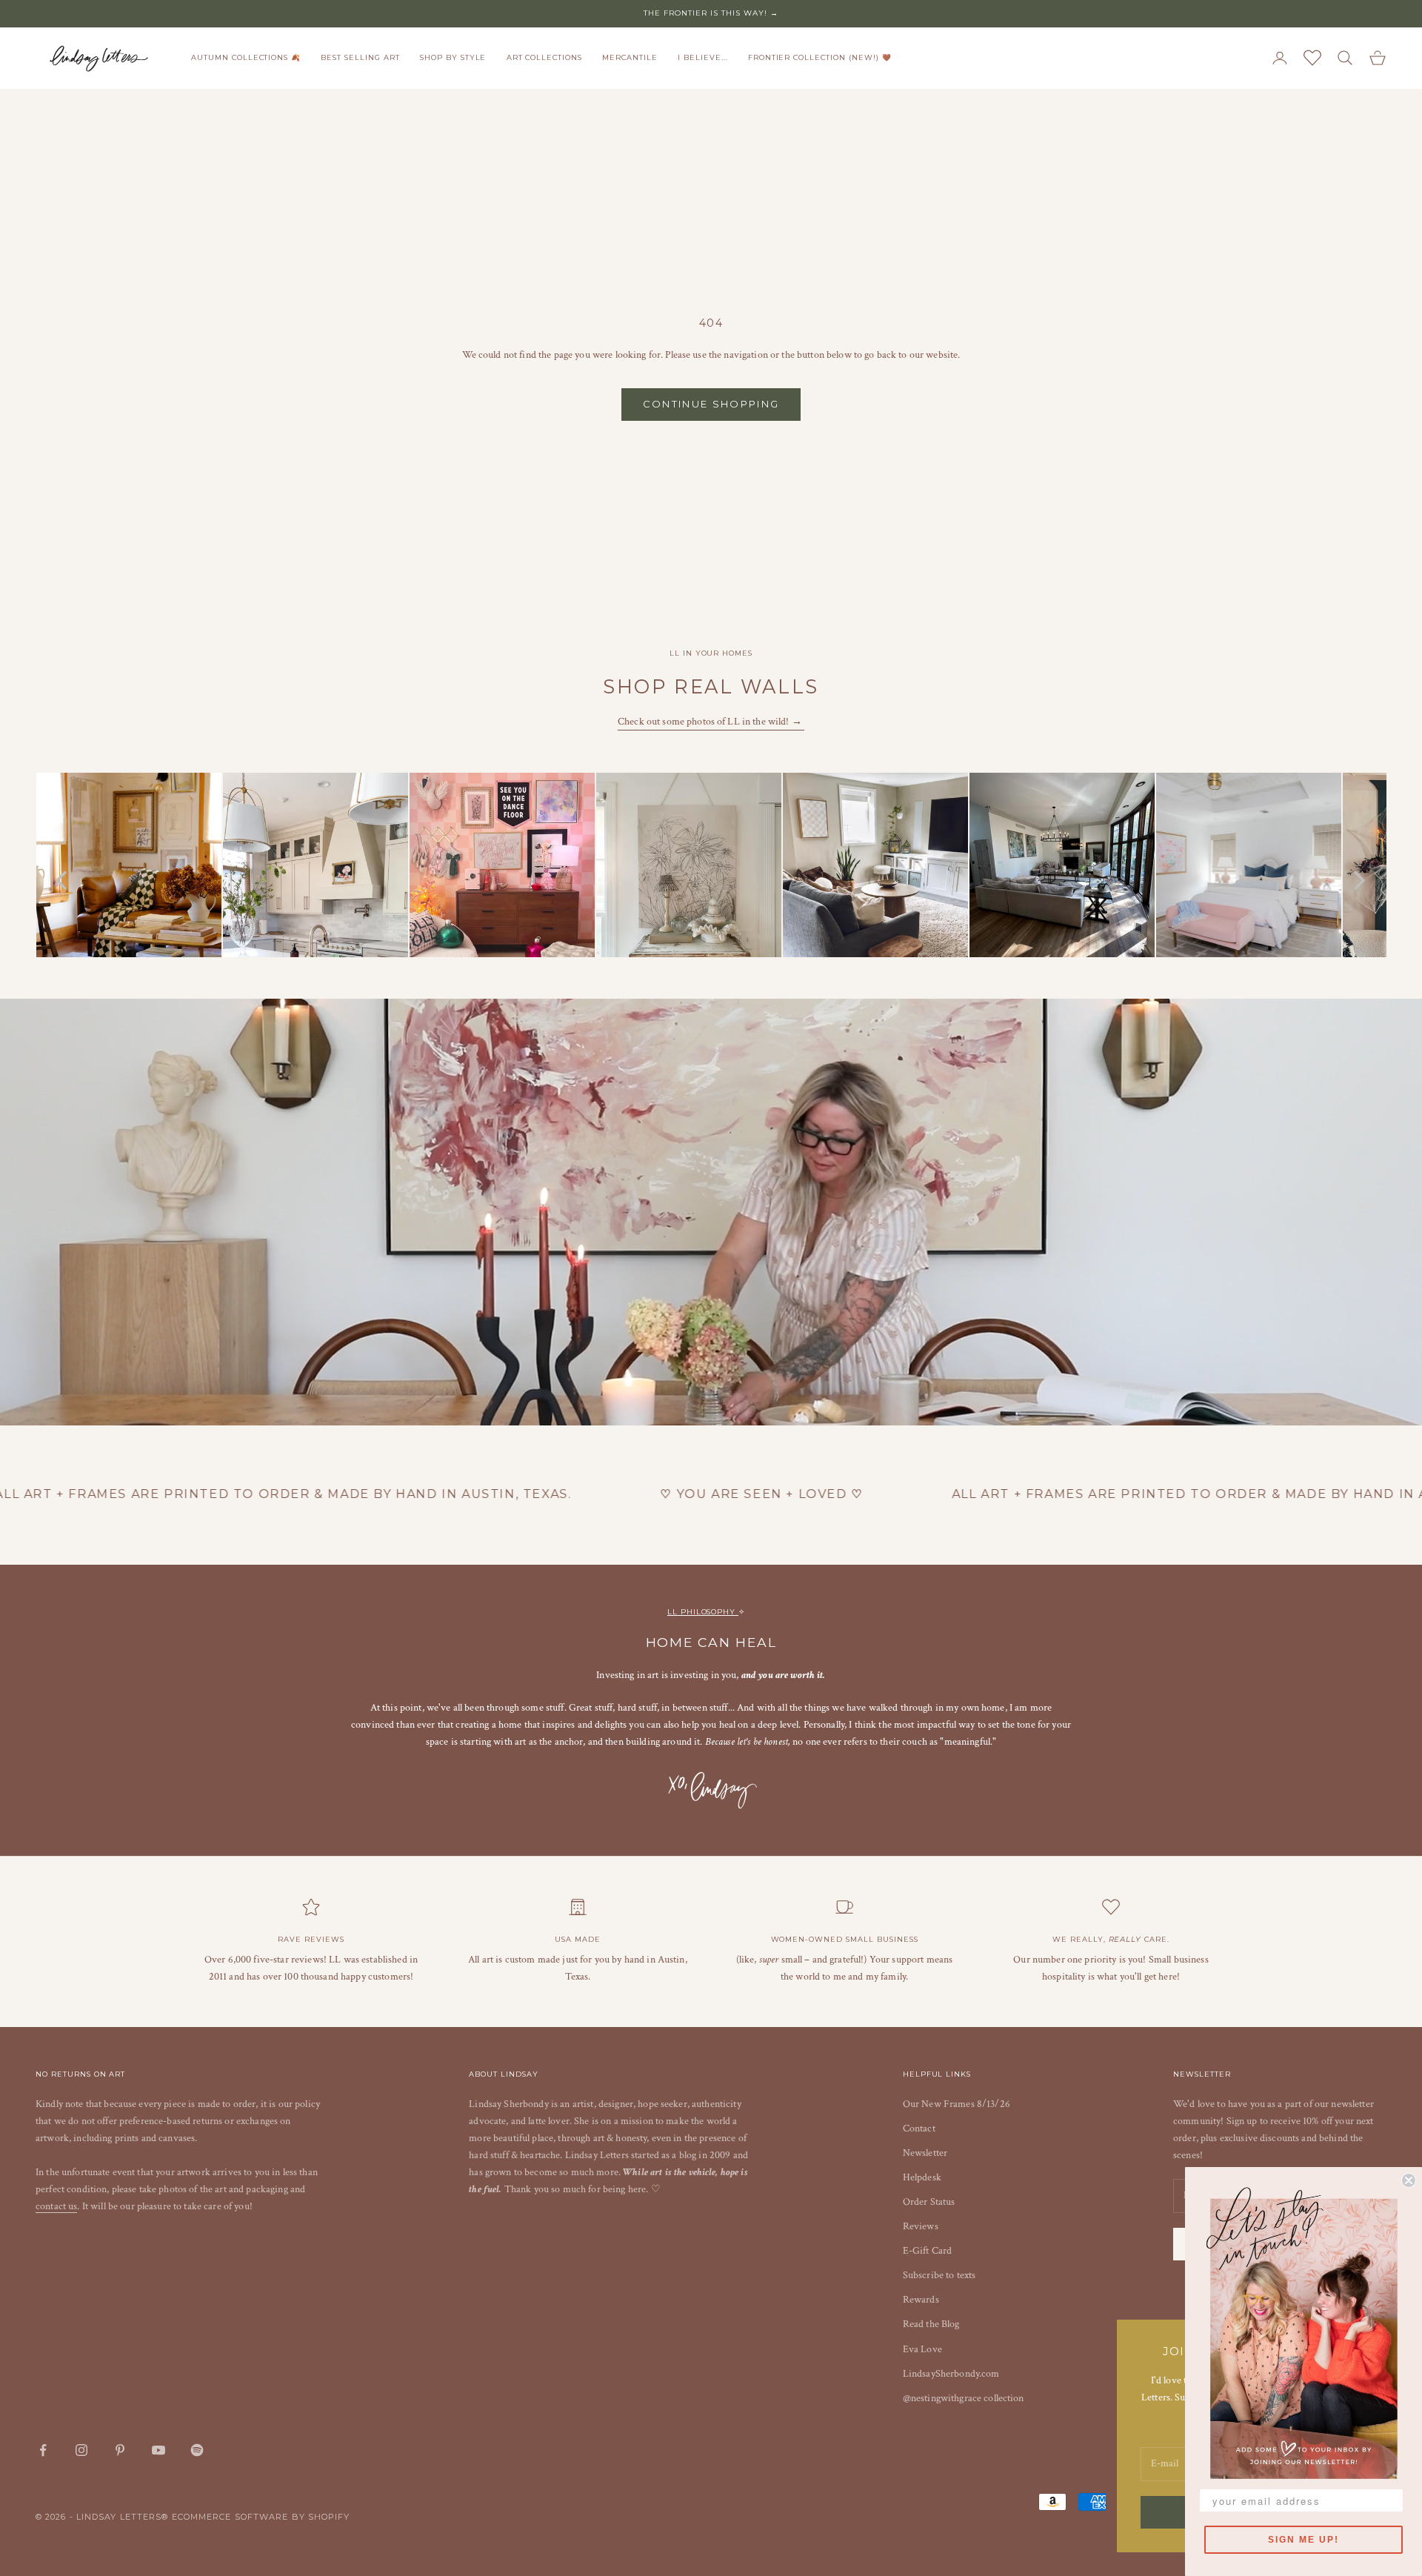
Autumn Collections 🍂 (246, 57)
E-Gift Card (928, 2251)
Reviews (921, 2226)
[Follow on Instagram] (81, 2450)
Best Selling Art (360, 57)
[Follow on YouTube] (158, 2450)
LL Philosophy (703, 1612)
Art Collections (544, 57)
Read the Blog (931, 2324)
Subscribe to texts (939, 2275)
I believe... (703, 57)
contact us (56, 2206)
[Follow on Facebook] (43, 2450)
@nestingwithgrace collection (964, 2398)
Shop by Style (453, 57)
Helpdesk (922, 2177)
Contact (919, 2129)
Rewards (921, 2300)
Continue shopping (711, 404)
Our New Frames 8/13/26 (957, 2104)
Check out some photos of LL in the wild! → (711, 722)
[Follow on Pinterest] (120, 2450)
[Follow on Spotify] (197, 2450)
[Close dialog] (1409, 2180)
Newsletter (925, 2153)
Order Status (929, 2202)
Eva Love (922, 2349)
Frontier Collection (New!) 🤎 (820, 57)
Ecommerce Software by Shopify (261, 2517)
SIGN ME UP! (1303, 2540)
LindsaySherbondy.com (951, 2374)
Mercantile (630, 57)
